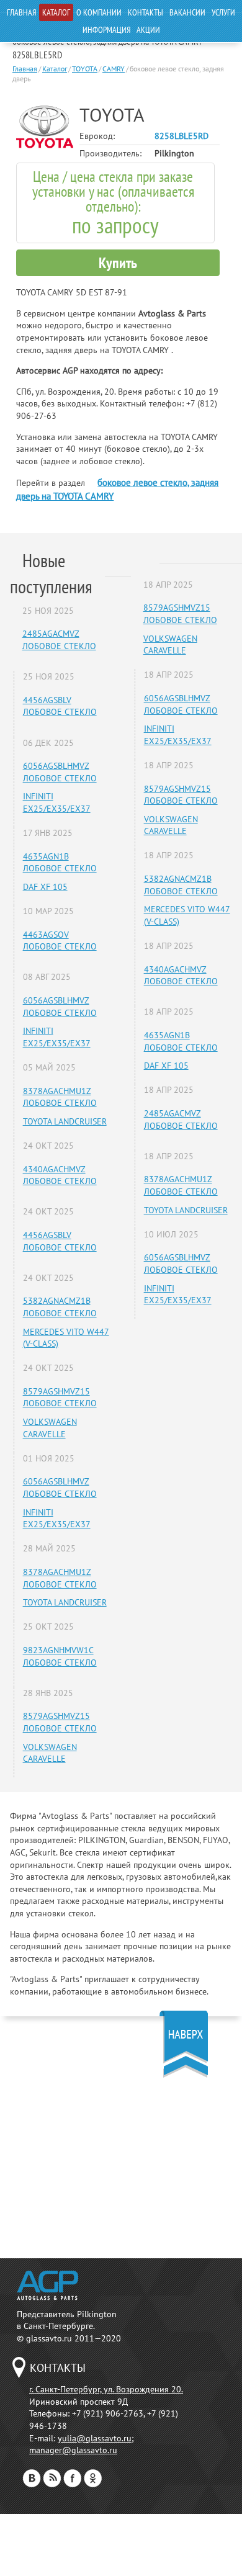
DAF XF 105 (45, 887)
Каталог (56, 12)
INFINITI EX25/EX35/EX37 (57, 802)
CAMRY (114, 69)
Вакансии (187, 12)
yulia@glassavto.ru (95, 2438)
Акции (148, 30)
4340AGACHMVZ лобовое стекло (60, 1175)
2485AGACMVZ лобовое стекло (59, 640)
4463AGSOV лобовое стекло (60, 941)
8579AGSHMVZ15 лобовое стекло (60, 1398)
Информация (106, 30)
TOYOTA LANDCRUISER (65, 1121)
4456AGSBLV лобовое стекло (60, 706)
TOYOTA (85, 69)
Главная (21, 12)
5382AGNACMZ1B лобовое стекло (60, 1307)
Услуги (223, 12)
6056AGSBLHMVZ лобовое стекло (60, 772)
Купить (118, 263)
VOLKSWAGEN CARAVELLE (50, 1428)
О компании (99, 12)
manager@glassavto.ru (73, 2450)
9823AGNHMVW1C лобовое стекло (60, 1656)
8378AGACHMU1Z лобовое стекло (60, 1097)
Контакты (146, 12)
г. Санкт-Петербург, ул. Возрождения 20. (106, 2389)
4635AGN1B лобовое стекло (60, 863)
